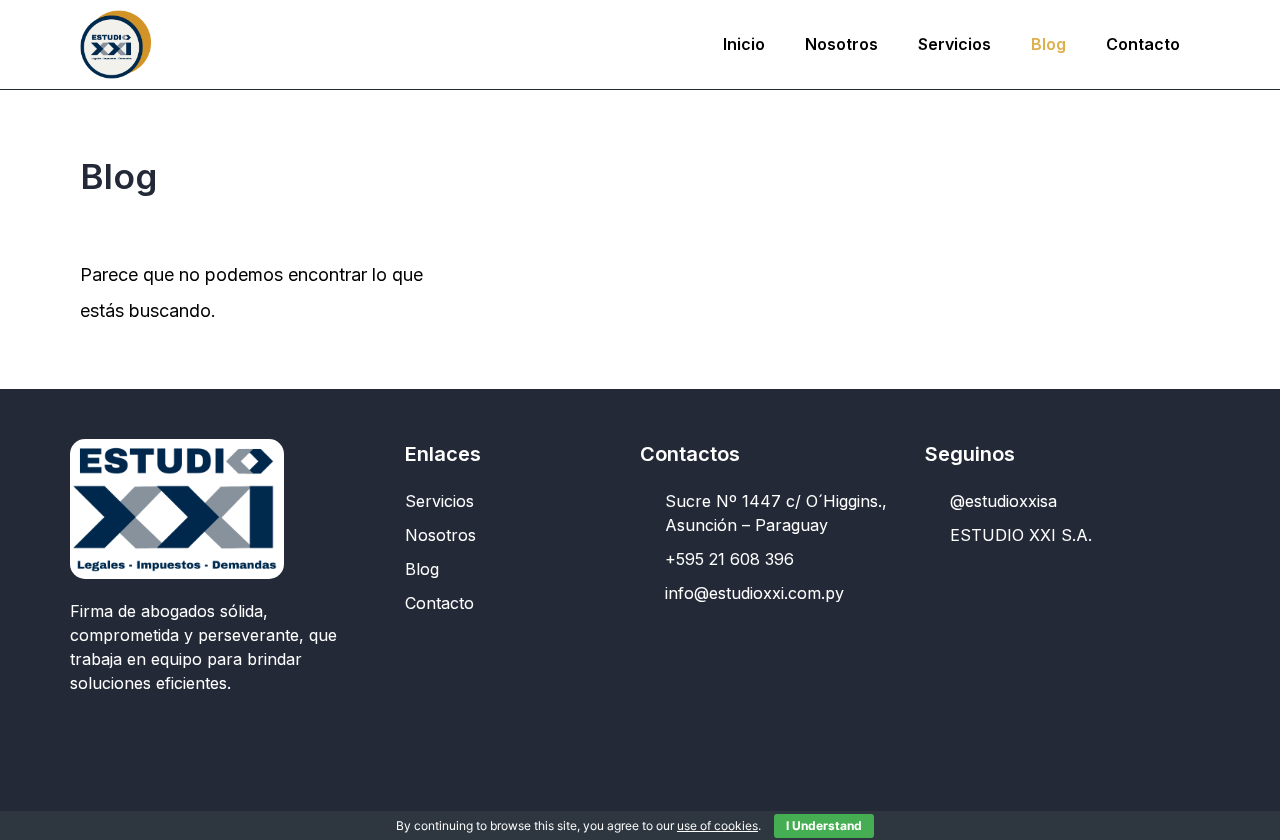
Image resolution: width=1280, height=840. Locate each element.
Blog (1048, 44)
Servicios (954, 44)
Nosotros (841, 44)
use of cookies (717, 825)
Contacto (1143, 44)
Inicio (744, 44)
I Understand (824, 825)
